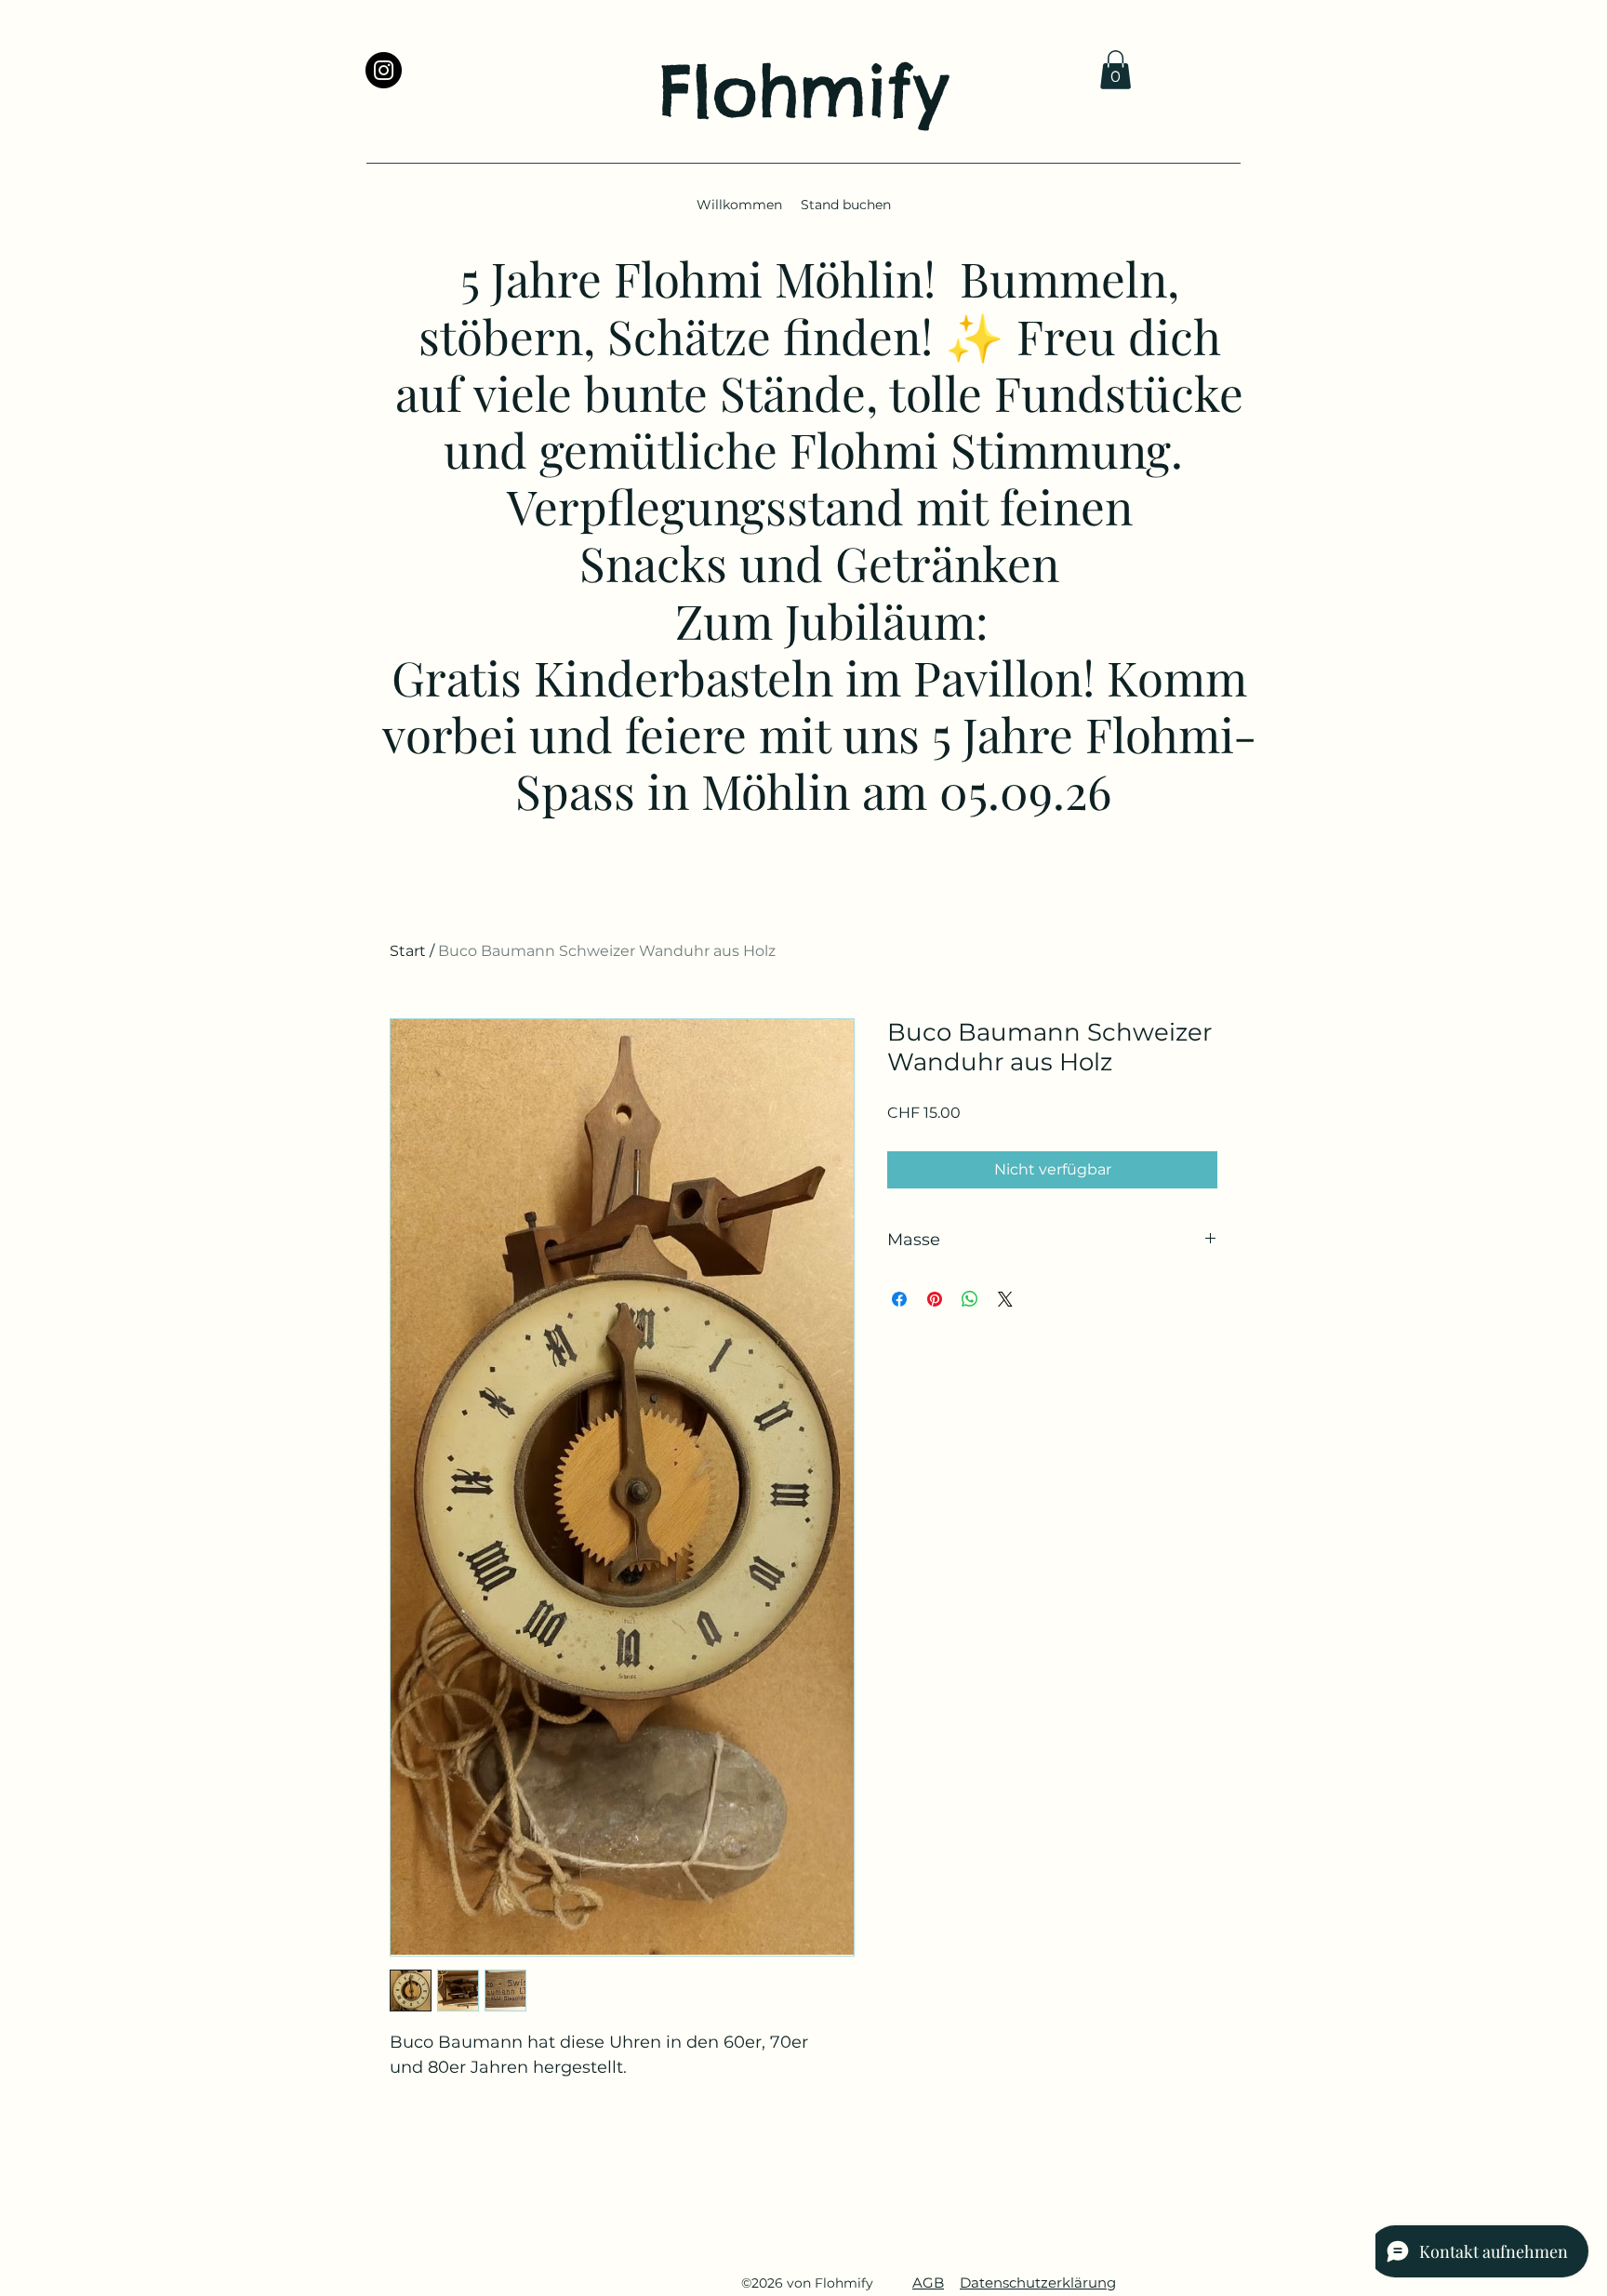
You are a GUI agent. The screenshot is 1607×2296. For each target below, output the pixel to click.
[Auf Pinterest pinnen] (935, 1299)
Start (408, 951)
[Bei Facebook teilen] (899, 1299)
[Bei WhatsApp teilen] (970, 1299)
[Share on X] (1005, 1299)
